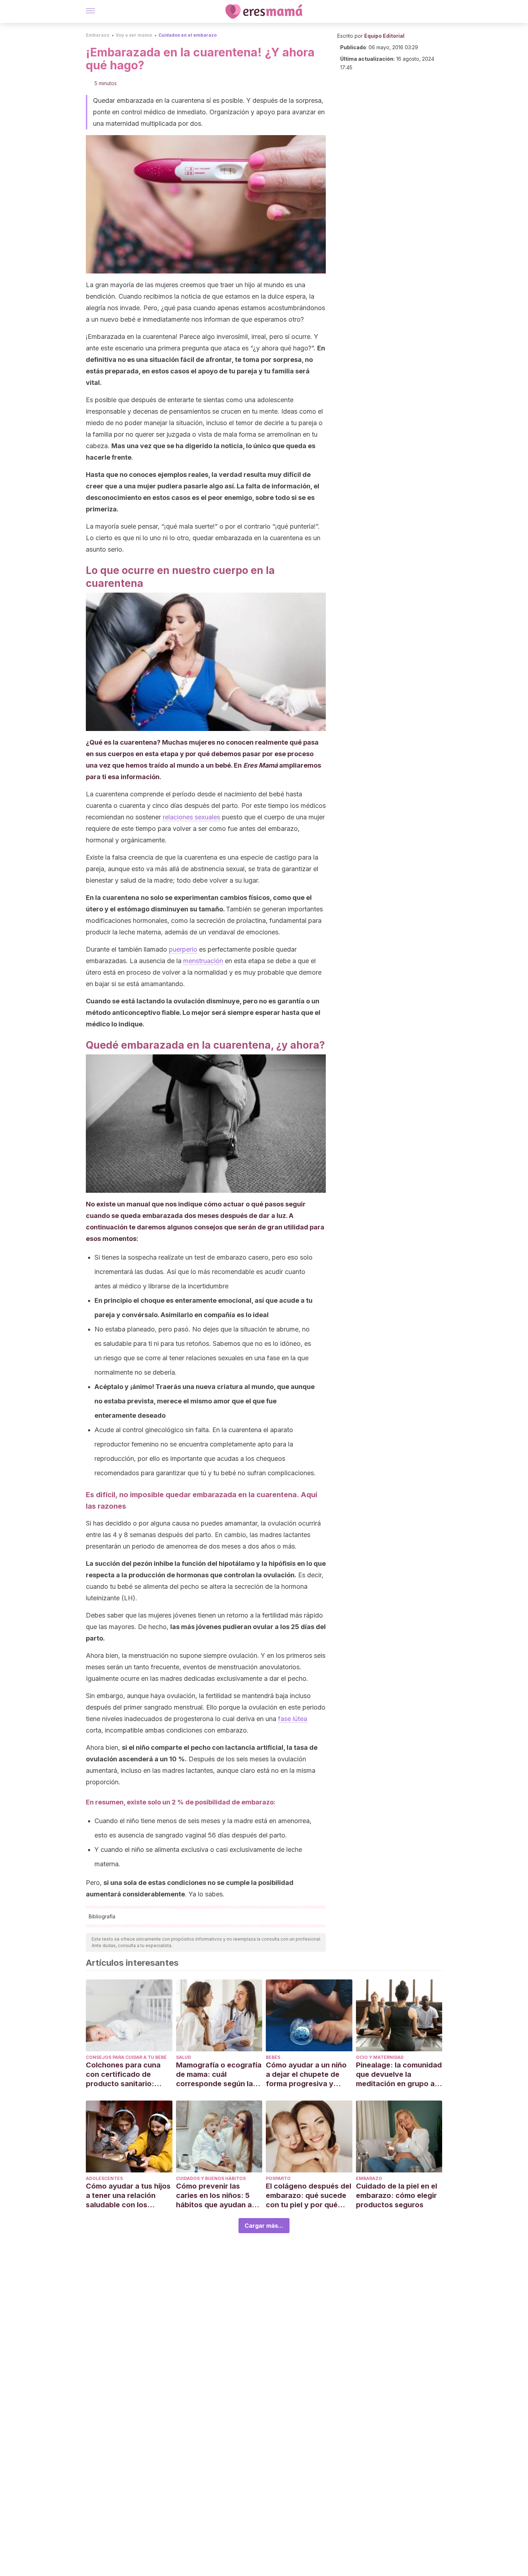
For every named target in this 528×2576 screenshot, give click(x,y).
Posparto (278, 2178)
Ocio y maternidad (380, 2057)
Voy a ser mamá (134, 35)
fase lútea (293, 1719)
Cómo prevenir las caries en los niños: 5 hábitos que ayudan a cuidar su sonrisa (214, 2196)
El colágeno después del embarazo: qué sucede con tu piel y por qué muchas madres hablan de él (309, 2196)
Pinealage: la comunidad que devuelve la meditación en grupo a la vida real (399, 2074)
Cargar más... (264, 2226)
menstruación (203, 961)
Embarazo (98, 35)
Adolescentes (104, 2178)
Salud (184, 2057)
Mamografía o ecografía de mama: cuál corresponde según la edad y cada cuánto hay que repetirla (219, 2074)
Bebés (273, 2057)
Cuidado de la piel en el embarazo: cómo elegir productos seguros (397, 2195)
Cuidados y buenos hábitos (211, 2178)
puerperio (183, 949)
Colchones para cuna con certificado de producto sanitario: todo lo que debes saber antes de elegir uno (129, 2074)
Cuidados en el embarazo (187, 35)
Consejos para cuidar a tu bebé (126, 2057)
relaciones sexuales (191, 817)
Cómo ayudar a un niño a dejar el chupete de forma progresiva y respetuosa (306, 2074)
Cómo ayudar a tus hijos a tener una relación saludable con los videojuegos (128, 2196)
